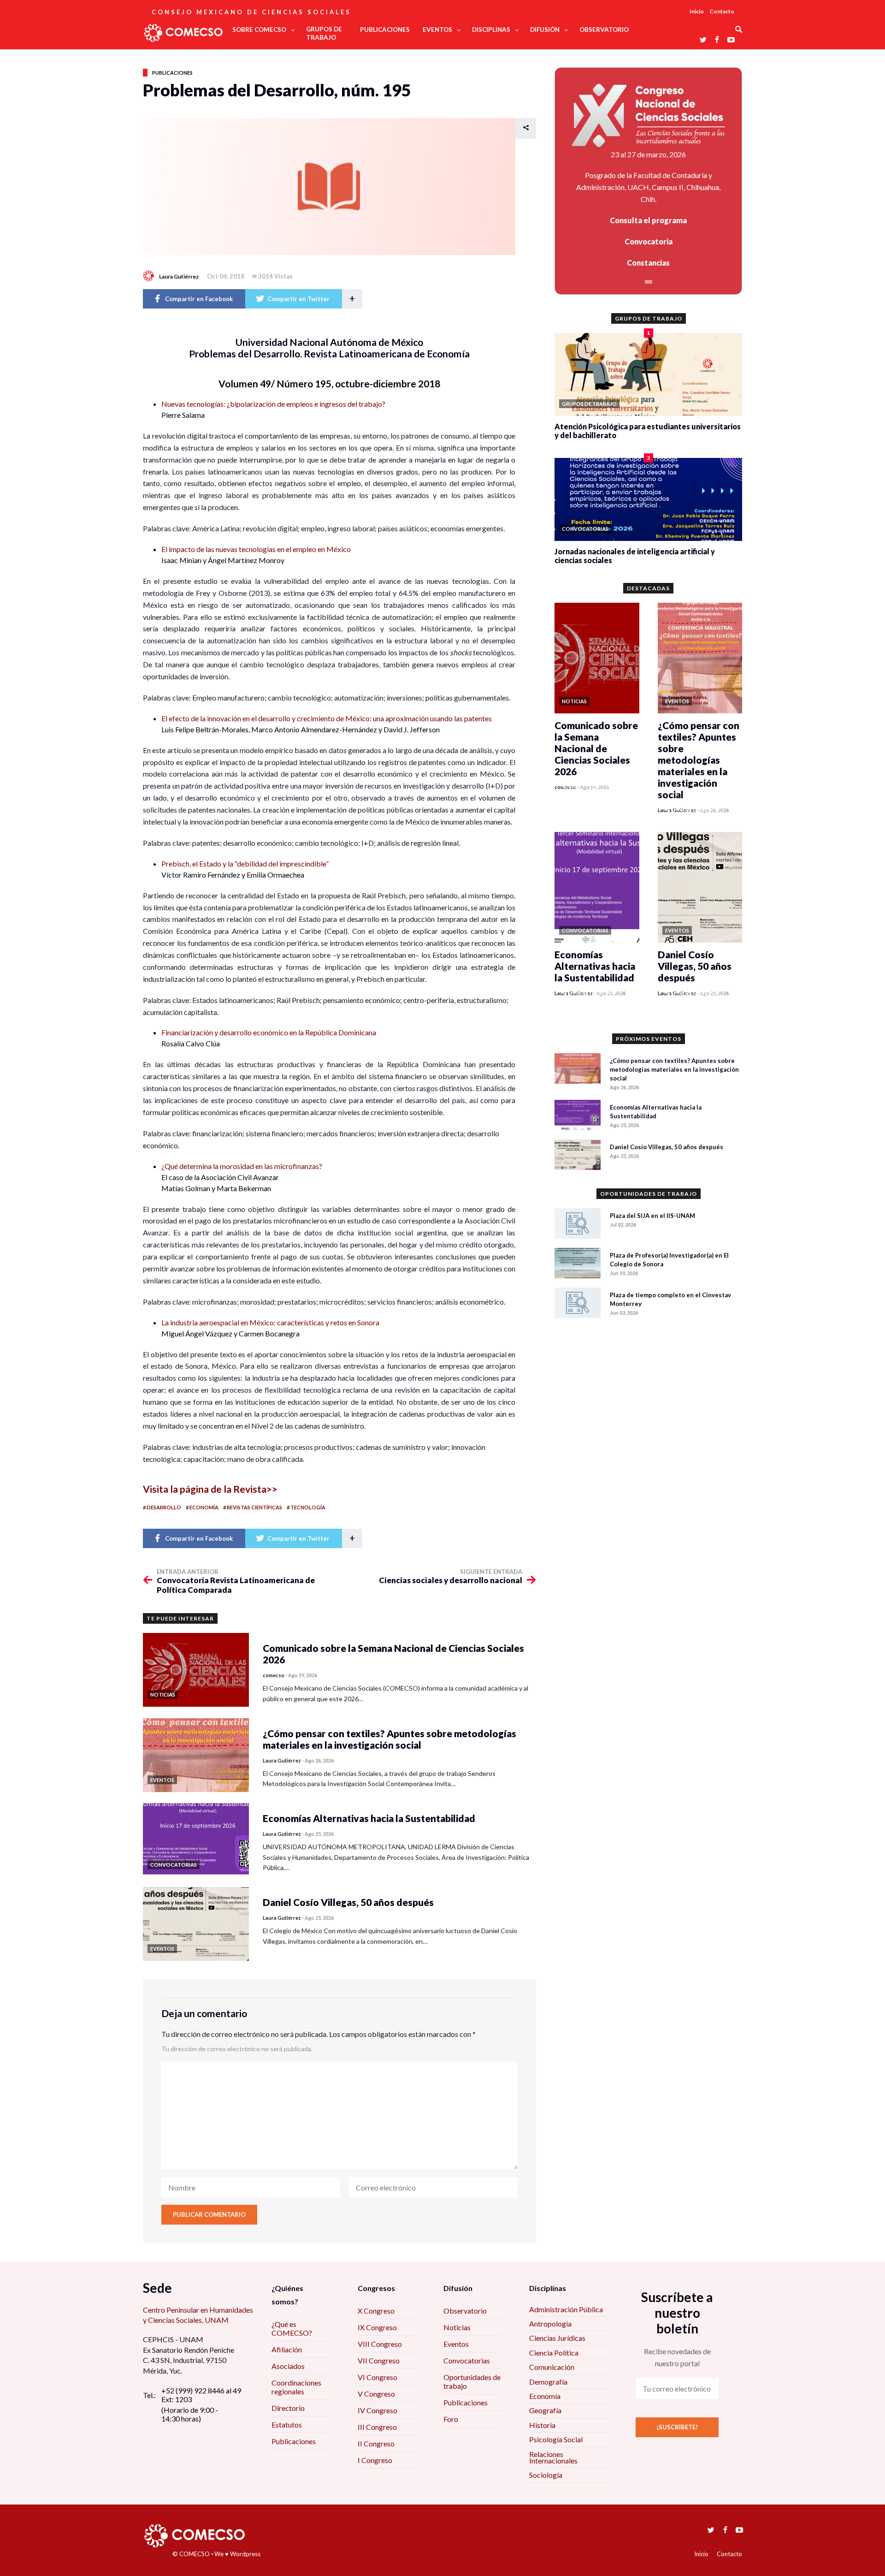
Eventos (456, 2344)
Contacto (722, 11)
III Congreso (377, 2427)
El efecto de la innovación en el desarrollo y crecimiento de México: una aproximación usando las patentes (327, 718)
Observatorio (465, 2311)
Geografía (545, 2410)
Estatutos (287, 2425)
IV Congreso (378, 2410)
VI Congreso (378, 2377)
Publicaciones (172, 73)
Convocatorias (467, 2360)
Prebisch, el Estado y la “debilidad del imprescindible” (245, 864)
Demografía (548, 2382)
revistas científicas (254, 1507)
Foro (451, 2419)
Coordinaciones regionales (296, 2387)
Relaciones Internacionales (553, 2457)
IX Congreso (377, 2327)
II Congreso (376, 2443)
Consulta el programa (648, 220)
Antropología (550, 2324)
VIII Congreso (380, 2344)
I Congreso (375, 2460)
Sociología (546, 2475)
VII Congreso (379, 2360)
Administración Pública (566, 2309)
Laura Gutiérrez (179, 276)
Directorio (288, 2408)
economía (204, 1507)
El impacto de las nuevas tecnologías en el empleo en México (256, 549)
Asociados (288, 2366)
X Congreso (376, 2311)
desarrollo (164, 1507)
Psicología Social (556, 2439)
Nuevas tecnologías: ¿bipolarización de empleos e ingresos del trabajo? (273, 404)
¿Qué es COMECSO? (292, 2328)
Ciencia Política (554, 2353)
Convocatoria (649, 241)
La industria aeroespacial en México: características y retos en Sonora (270, 1322)
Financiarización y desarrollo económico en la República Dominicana (269, 1032)
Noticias (457, 2327)
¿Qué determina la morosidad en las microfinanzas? (242, 1166)
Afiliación (287, 2349)
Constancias (648, 263)
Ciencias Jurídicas (557, 2338)
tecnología (308, 1507)
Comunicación (552, 2367)
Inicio (697, 11)
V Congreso (376, 2394)
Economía (545, 2396)
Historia (542, 2425)
